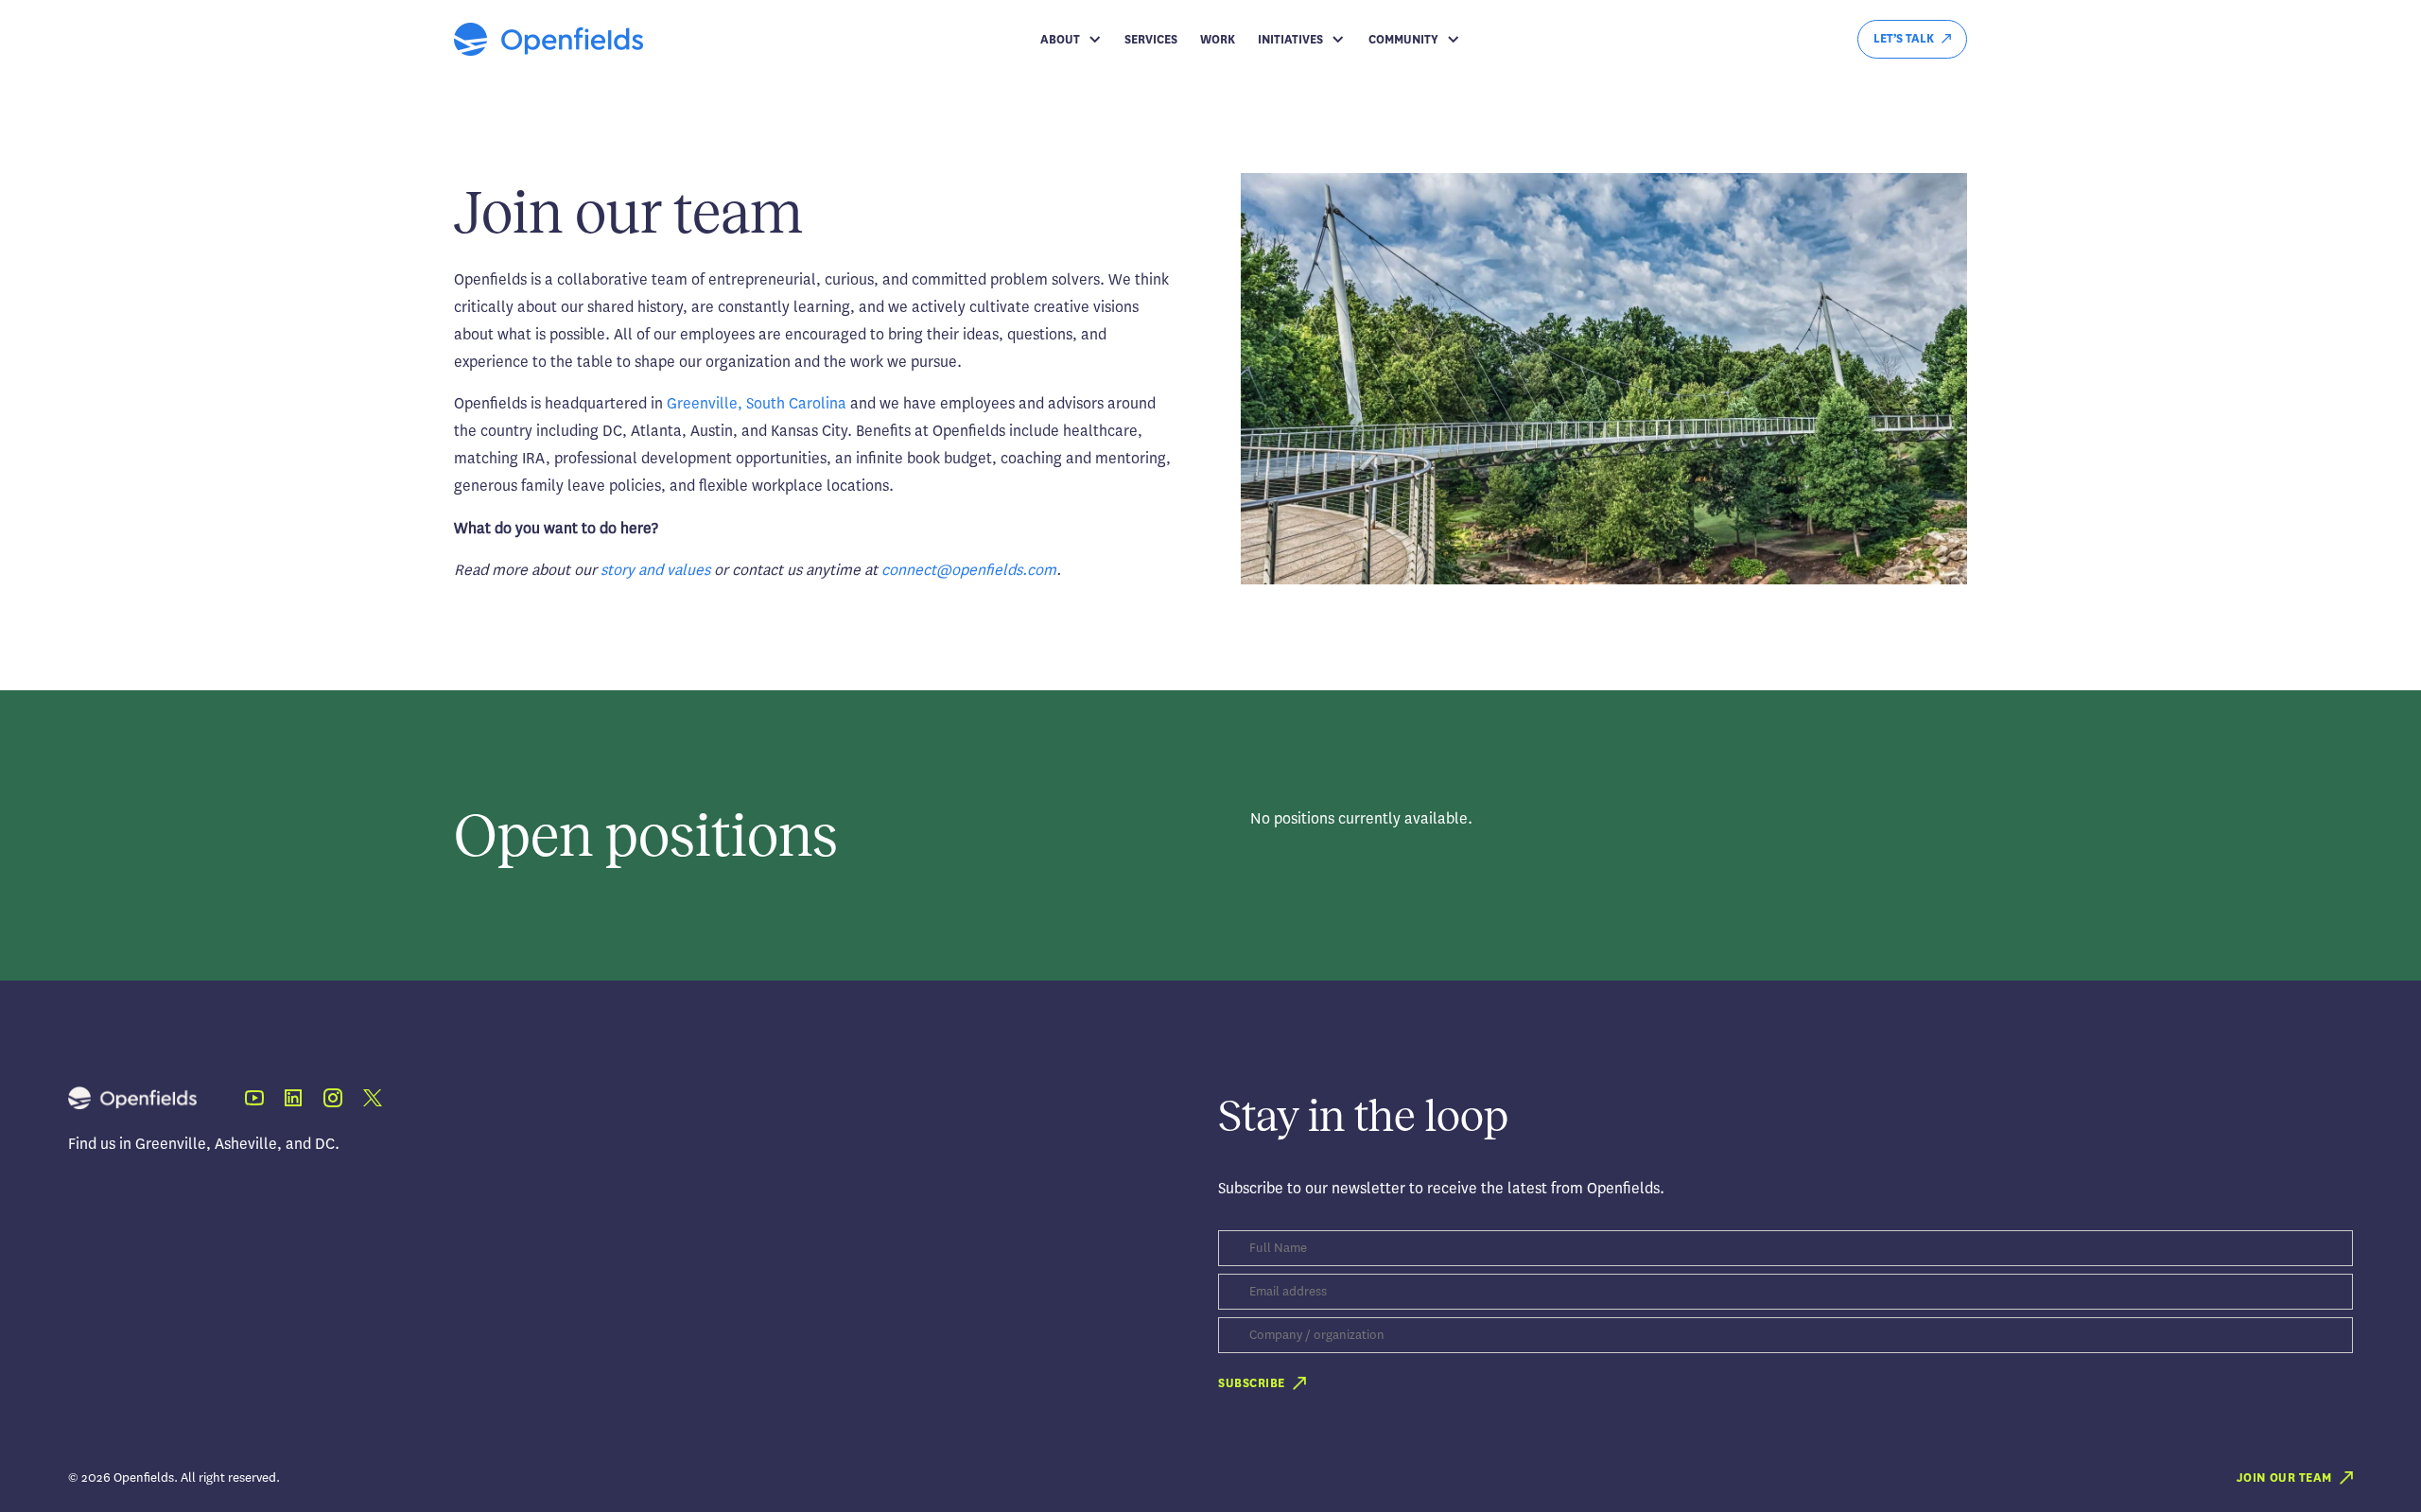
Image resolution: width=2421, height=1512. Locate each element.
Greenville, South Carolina (757, 403)
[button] (1071, 40)
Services (1151, 40)
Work (1218, 40)
